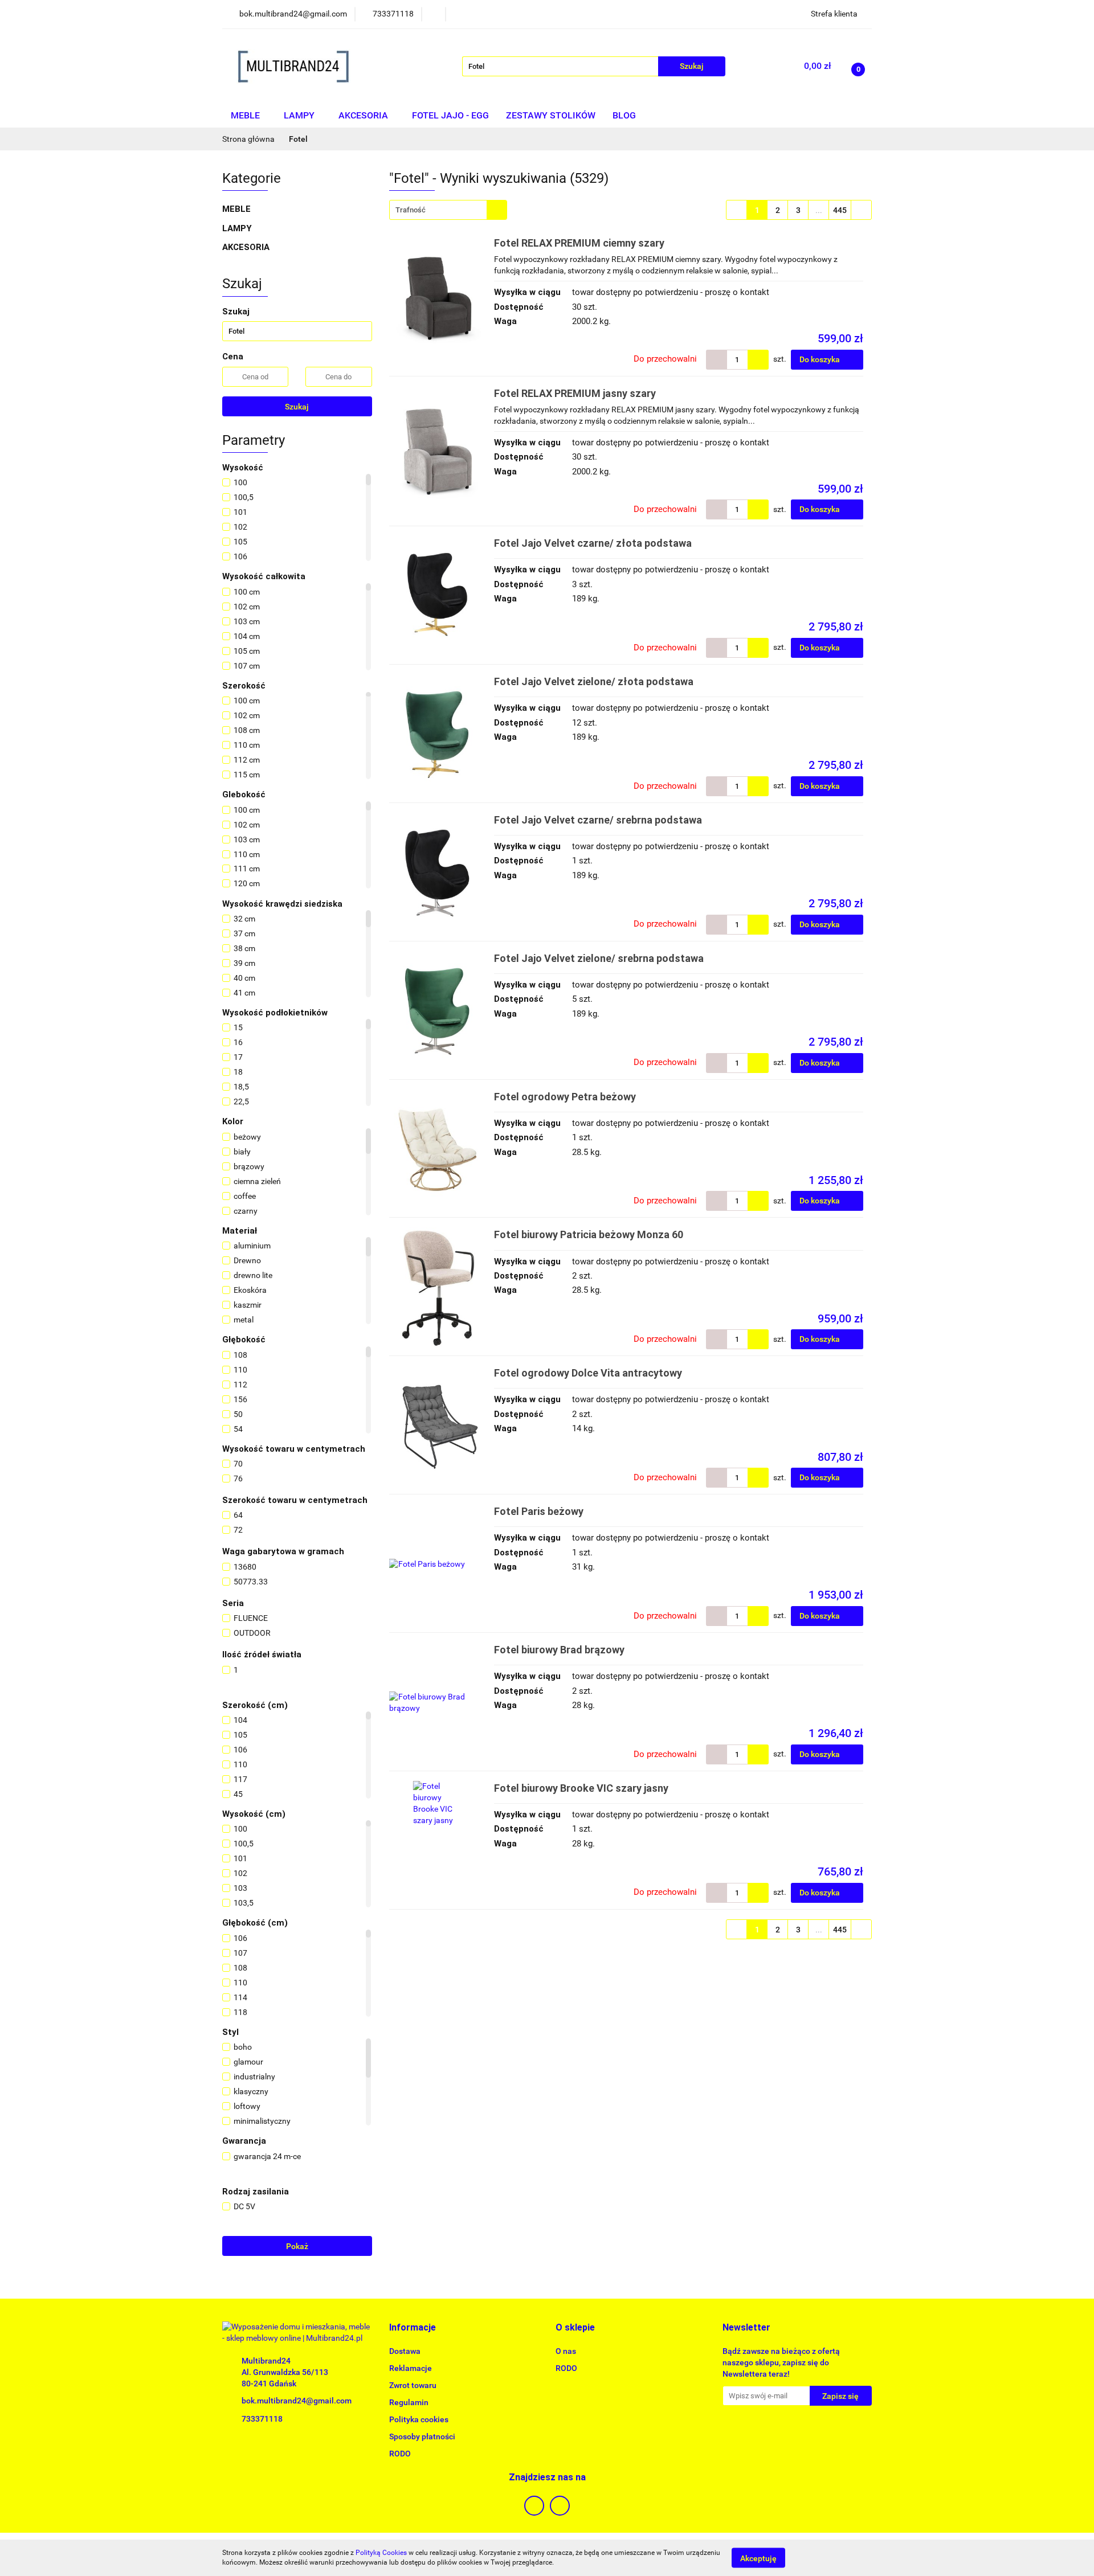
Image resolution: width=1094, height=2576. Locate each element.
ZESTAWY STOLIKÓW (551, 115)
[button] (413, 2328)
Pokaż (297, 2246)
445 (840, 210)
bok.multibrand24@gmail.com (297, 2401)
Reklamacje (411, 2368)
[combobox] (448, 210)
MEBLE (246, 115)
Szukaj (297, 407)
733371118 (262, 2419)
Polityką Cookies (381, 2553)
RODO (400, 2454)
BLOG (624, 115)
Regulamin (409, 2402)
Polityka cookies (419, 2419)
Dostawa (405, 2351)
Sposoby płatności (422, 2436)
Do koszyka (820, 359)
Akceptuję (758, 2558)
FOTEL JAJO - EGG (450, 115)
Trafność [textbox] (411, 210)
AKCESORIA (364, 115)
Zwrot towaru (413, 2385)
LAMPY (300, 115)
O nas (566, 2351)
